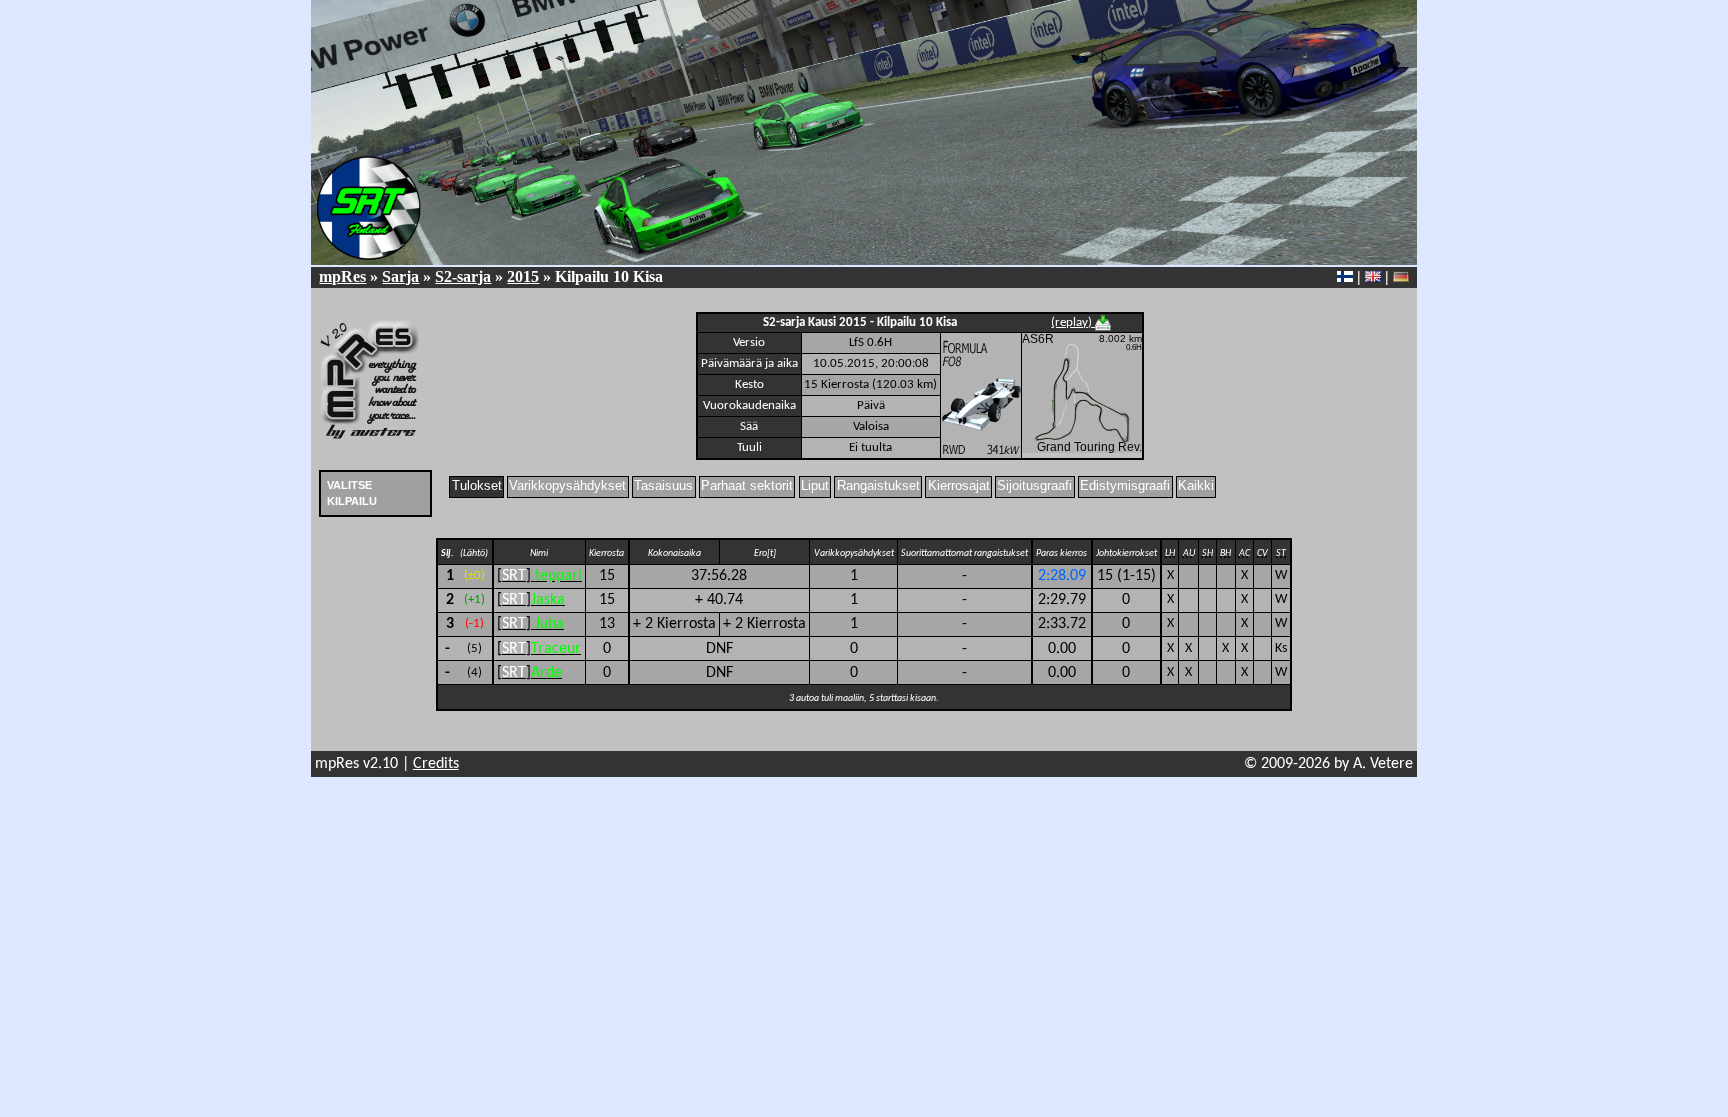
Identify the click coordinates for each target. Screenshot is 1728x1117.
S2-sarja (463, 276)
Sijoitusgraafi (1034, 485)
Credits (436, 764)
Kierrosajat (959, 485)
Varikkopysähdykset (567, 485)
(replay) (1073, 322)
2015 (523, 276)
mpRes (342, 276)
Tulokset (477, 485)
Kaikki (1196, 485)
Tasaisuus (663, 485)
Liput (815, 485)
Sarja (400, 276)
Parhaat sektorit (747, 485)
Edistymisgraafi (1125, 485)
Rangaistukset (878, 485)
